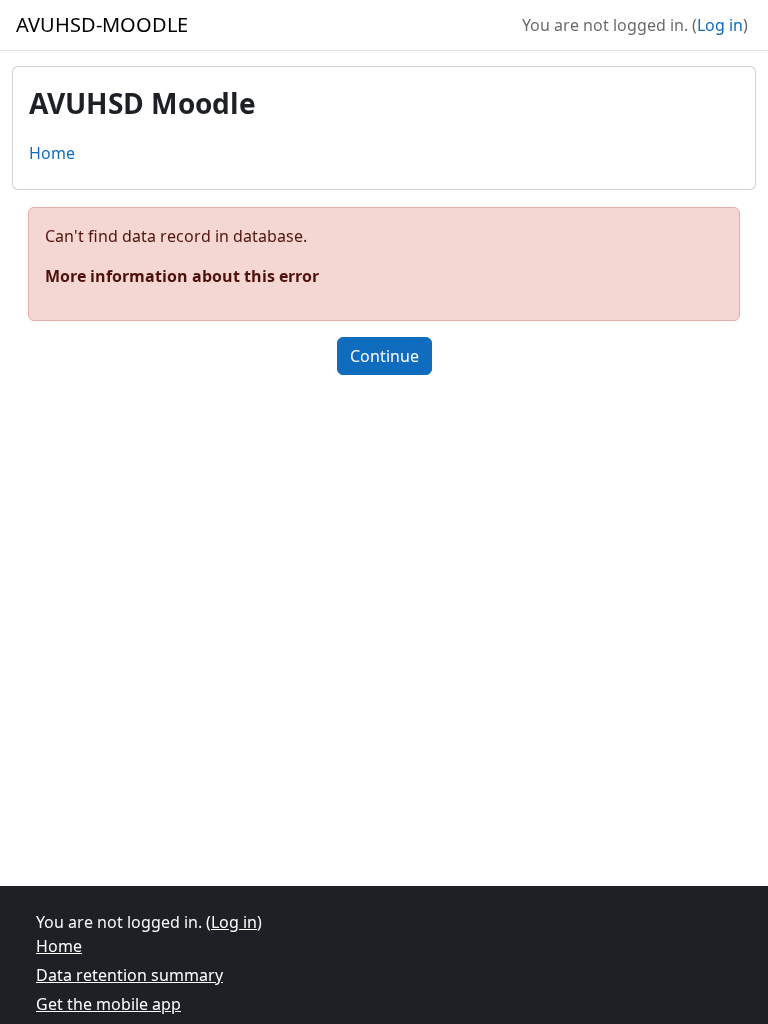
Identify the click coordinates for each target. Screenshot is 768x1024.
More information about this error (182, 276)
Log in (720, 25)
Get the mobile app (108, 1004)
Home (52, 153)
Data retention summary (129, 975)
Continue (384, 356)
